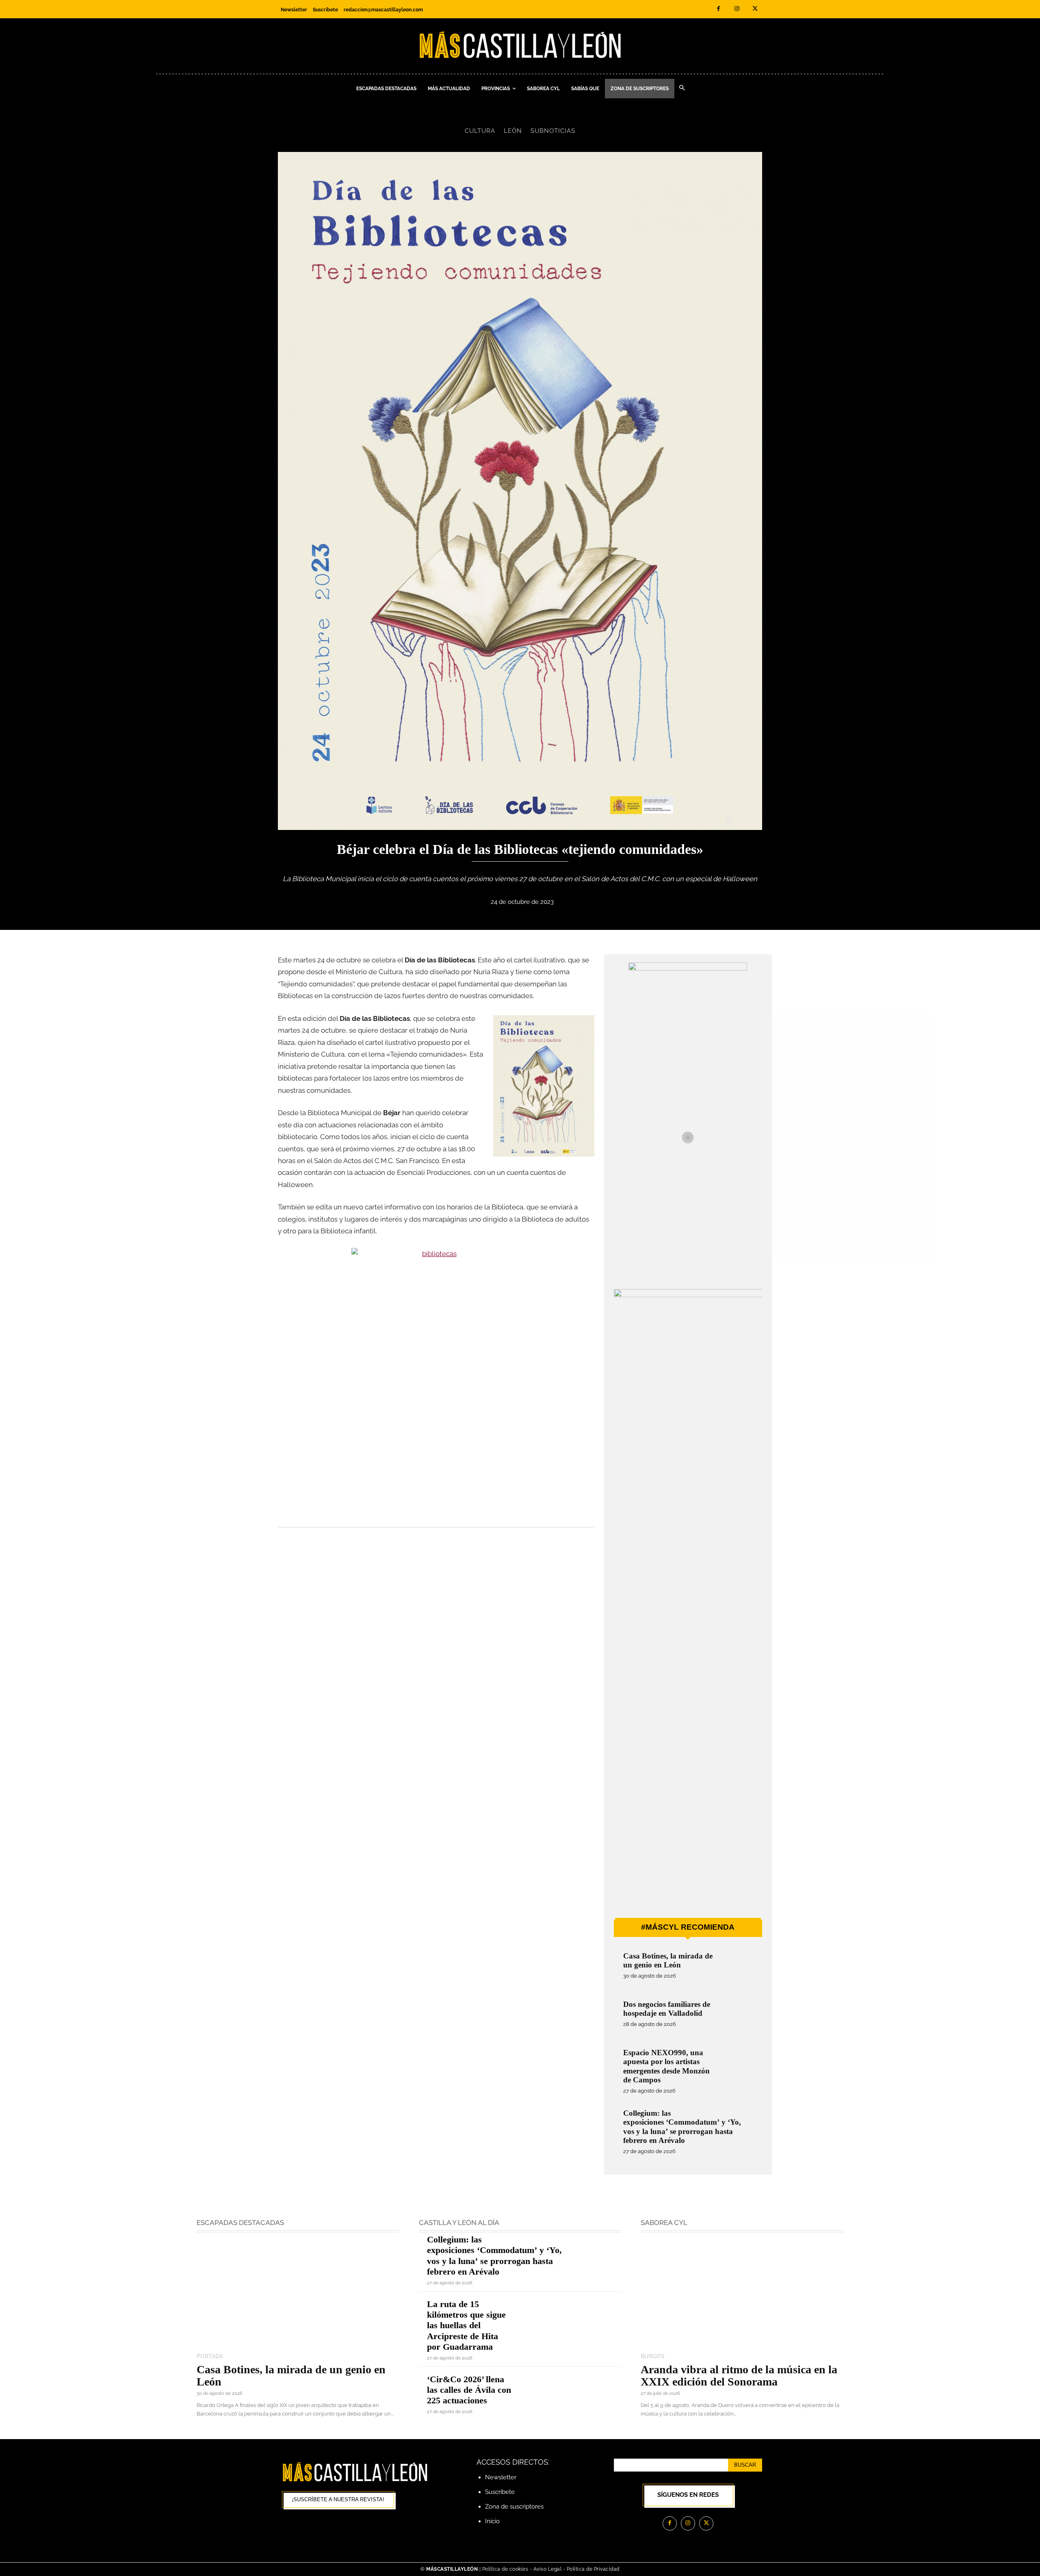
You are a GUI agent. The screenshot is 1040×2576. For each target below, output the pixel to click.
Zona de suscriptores (514, 2507)
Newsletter (501, 2477)
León (513, 131)
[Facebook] (718, 9)
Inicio (492, 2521)
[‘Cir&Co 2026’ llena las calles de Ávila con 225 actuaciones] (571, 2394)
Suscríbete (500, 2492)
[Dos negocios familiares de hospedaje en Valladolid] (736, 2015)
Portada (210, 2356)
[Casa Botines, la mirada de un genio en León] (736, 1967)
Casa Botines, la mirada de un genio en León (668, 1960)
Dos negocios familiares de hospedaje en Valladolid (667, 2009)
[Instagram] (737, 9)
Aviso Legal (548, 2569)
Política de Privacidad (593, 2569)
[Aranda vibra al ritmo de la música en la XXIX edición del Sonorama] (742, 2293)
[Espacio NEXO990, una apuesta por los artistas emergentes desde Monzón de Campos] (736, 2064)
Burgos (653, 2356)
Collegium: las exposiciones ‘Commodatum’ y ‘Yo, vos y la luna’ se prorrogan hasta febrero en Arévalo (682, 2127)
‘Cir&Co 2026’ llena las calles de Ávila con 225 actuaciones (469, 2390)
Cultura (480, 131)
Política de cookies (505, 2569)
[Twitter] (755, 9)
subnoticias (553, 131)
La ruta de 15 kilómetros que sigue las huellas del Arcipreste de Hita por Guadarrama (466, 2326)
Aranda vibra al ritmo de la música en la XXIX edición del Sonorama (739, 2376)
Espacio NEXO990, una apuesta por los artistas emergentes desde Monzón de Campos (666, 2066)
